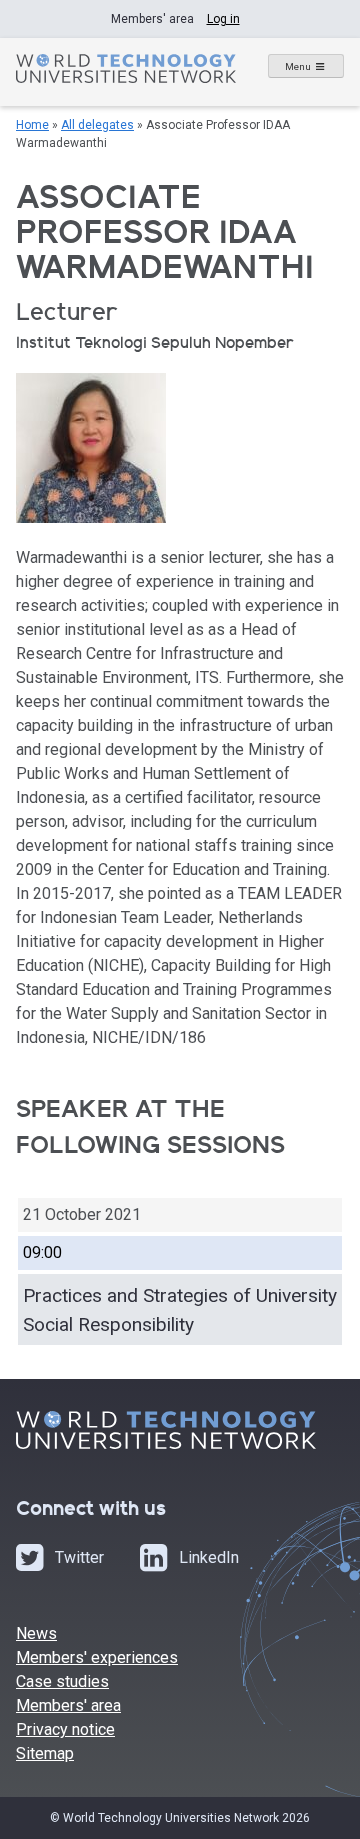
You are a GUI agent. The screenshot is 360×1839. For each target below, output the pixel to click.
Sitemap (45, 1753)
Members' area (68, 1705)
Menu (298, 66)
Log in (223, 19)
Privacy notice (65, 1729)
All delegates (97, 125)
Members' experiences (97, 1657)
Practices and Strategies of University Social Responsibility (180, 1310)
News (36, 1633)
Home (32, 125)
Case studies (62, 1681)
